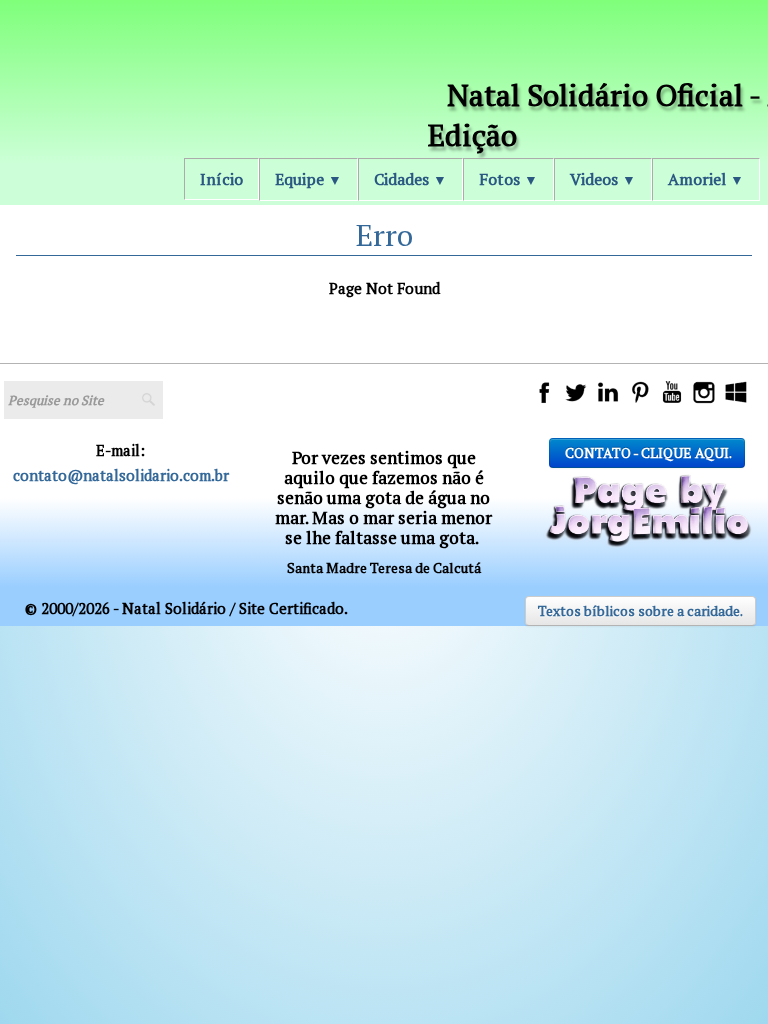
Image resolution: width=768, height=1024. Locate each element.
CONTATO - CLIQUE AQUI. (647, 452)
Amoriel (706, 179)
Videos (603, 179)
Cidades (410, 179)
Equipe (308, 179)
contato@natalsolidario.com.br (121, 475)
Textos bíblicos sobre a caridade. (640, 610)
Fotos (508, 179)
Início (221, 179)
